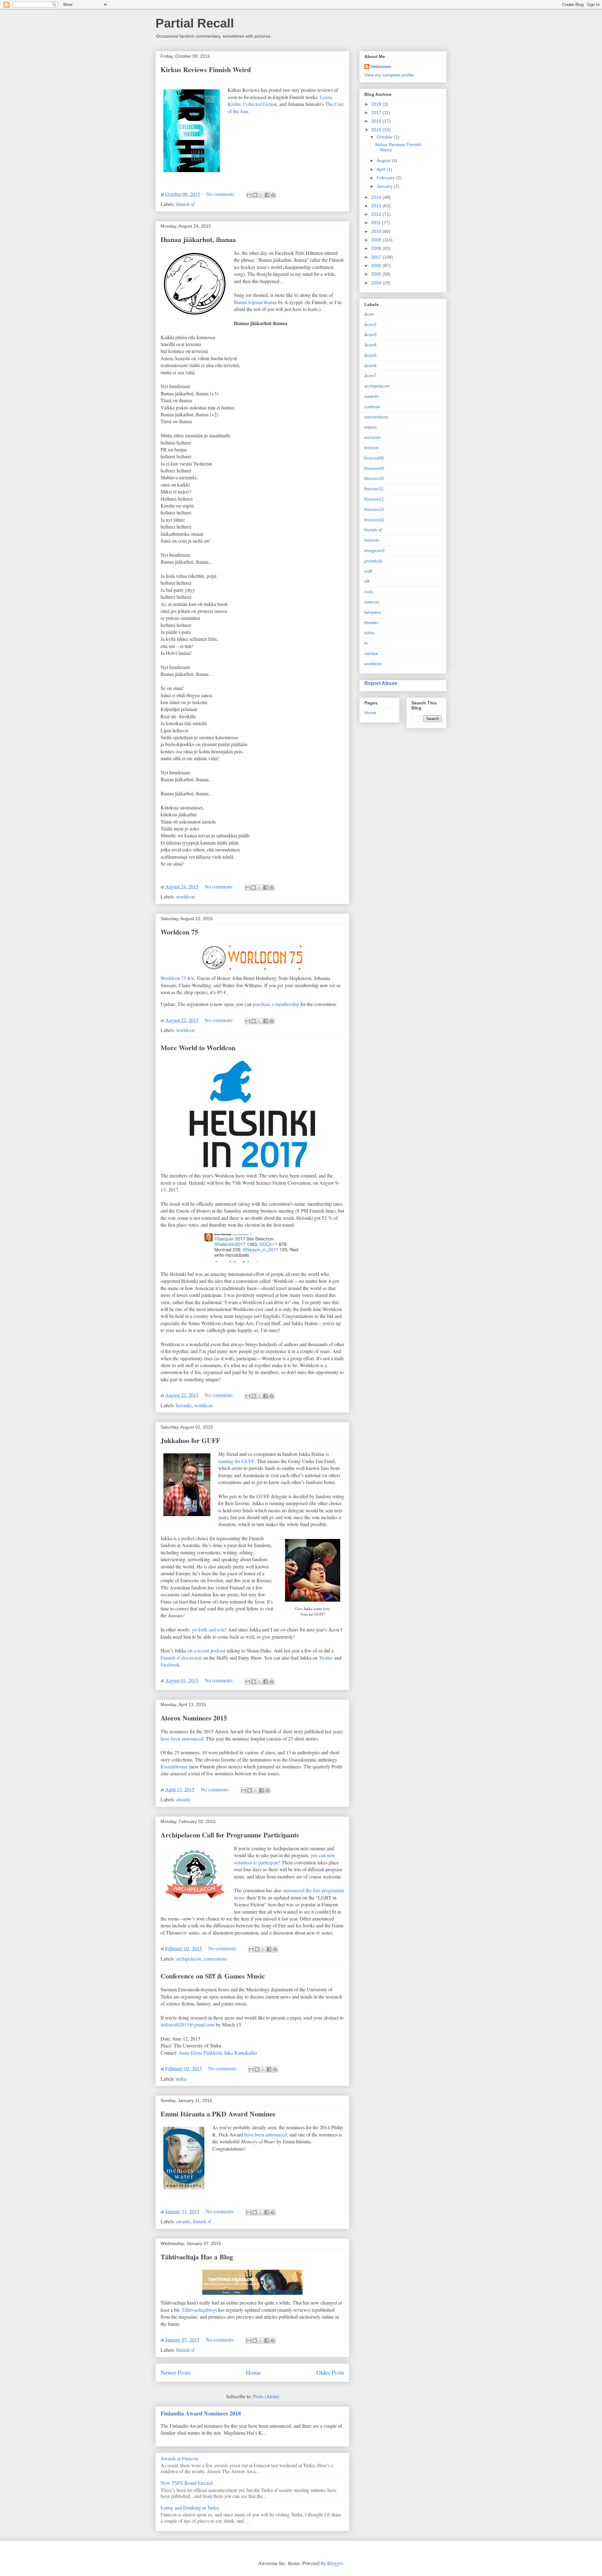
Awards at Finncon (179, 2458)
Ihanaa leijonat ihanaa (255, 302)
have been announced (182, 1738)
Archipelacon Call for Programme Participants (230, 1835)
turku (181, 2079)
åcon (369, 314)
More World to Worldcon (198, 1048)
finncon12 (374, 499)
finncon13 (374, 509)
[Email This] (249, 195)
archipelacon (189, 1959)
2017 (377, 113)
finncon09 (374, 468)
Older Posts (330, 2372)
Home (253, 2372)
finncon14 (374, 520)
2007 (377, 257)
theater (371, 623)
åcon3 (370, 335)
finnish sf (185, 204)
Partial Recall (195, 23)
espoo (370, 427)
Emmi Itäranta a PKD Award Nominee (218, 2114)
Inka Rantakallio (240, 2053)
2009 (377, 240)
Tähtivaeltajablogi (199, 2310)
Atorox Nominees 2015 (194, 1718)
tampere (373, 612)
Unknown (381, 66)
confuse (372, 407)
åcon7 (370, 376)
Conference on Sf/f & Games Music (213, 1976)
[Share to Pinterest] (273, 195)
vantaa (371, 653)
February (386, 178)
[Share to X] (261, 195)
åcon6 (370, 366)
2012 (377, 214)
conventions (216, 1959)
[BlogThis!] (255, 195)
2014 (377, 197)
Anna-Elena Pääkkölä (200, 2053)
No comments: (221, 194)
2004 (377, 283)
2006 (377, 266)
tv (366, 643)
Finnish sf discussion (181, 1658)
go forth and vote (209, 1629)
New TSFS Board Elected (187, 2483)
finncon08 (374, 458)
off (367, 581)
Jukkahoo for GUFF (190, 1440)
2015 (377, 130)
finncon (372, 448)
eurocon (372, 437)
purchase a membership (276, 1004)
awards (183, 1799)
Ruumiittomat (174, 1766)
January (385, 186)
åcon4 (370, 345)
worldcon (185, 896)
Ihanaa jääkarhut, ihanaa (198, 239)
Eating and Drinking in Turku (190, 2508)
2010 (377, 231)
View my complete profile (389, 75)
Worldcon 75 (179, 932)
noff (368, 571)
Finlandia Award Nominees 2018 (201, 2413)
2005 (377, 274)
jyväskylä (373, 561)
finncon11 (374, 489)
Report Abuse (381, 683)
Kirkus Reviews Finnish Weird (206, 69)
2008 (377, 248)
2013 (377, 206)
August (384, 161)
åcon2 (370, 324)
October (385, 137)
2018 (377, 104)
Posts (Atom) (266, 2396)
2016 (377, 121)
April (382, 169)
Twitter (326, 1658)
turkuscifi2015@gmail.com (187, 2024)
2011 (377, 223)
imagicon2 (375, 550)
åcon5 (370, 355)
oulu (369, 592)
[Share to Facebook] (267, 195)
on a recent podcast (206, 1650)
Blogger (335, 2563)
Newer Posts (175, 2372)
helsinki (184, 1405)
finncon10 (374, 478)
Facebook (170, 1665)
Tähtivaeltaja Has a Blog (197, 2257)
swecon (372, 602)
